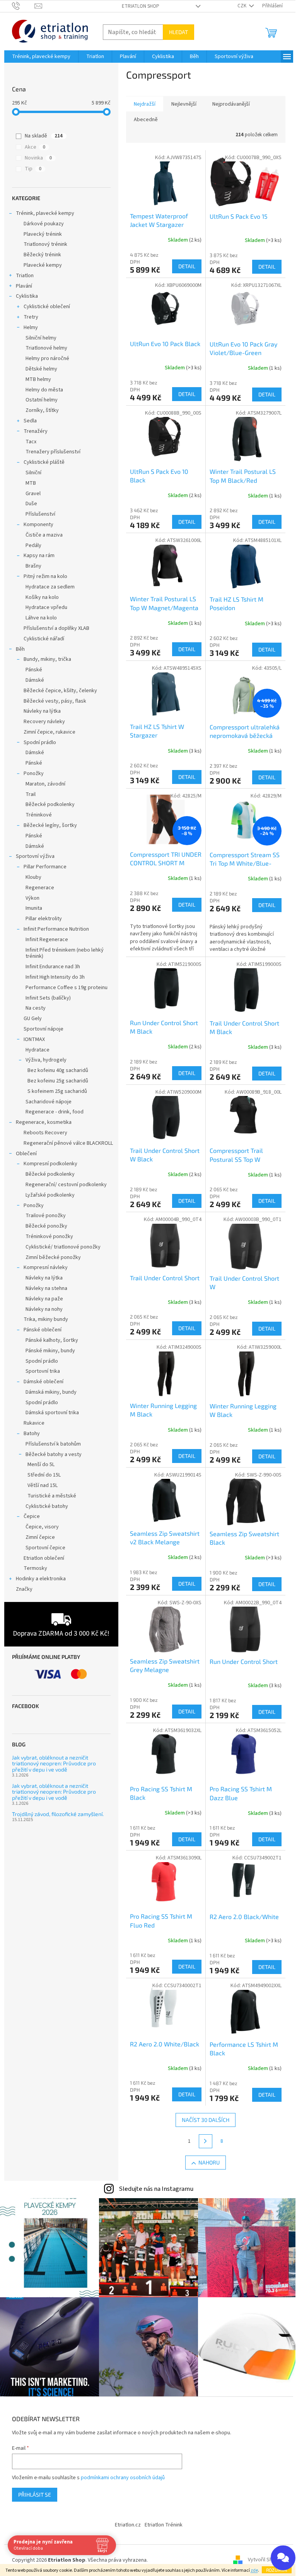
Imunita (34, 908)
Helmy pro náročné (47, 358)
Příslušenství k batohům (53, 1444)
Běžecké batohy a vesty (54, 1454)
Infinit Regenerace (47, 940)
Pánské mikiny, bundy (50, 1351)
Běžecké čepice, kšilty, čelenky (60, 691)
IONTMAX (34, 1039)
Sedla (30, 421)
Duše (31, 504)
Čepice (32, 1516)
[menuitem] (41, 57)
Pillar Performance (45, 867)
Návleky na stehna (46, 1288)
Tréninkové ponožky (49, 1237)
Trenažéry (36, 431)
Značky (24, 1589)
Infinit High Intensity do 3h (55, 977)
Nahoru (209, 2162)
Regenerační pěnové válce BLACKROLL (68, 1143)
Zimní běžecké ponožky (53, 1257)
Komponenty (38, 525)
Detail (187, 266)
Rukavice (34, 1423)
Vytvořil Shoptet (267, 2560)
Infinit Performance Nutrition (56, 929)
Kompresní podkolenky (50, 1164)
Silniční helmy (41, 338)
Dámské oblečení (44, 1382)
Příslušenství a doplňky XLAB (56, 628)
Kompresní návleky (46, 1267)
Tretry (31, 317)
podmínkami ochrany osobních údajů (123, 2478)
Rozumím (277, 2570)
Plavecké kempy (43, 265)
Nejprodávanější (231, 104)
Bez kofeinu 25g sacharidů (58, 1081)
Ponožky (34, 773)
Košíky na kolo (42, 597)
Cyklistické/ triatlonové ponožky (63, 1247)
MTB (31, 483)
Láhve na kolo (41, 618)
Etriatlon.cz (128, 2525)
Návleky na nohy (44, 1309)
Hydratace (38, 1050)
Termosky (35, 1568)
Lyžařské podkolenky (50, 1195)
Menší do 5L (41, 1465)
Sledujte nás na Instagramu (156, 2189)
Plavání (24, 286)
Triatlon (25, 276)
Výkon (32, 898)
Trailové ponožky (46, 1216)
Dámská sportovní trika (52, 1413)
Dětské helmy (41, 369)
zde (254, 2570)
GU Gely (33, 1019)
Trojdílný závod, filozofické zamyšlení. (58, 1814)
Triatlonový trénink (45, 244)
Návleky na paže (44, 1299)
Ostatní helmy (42, 400)
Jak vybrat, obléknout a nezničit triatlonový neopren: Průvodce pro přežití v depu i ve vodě (54, 1763)
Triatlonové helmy (46, 348)
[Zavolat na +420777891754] (23, 6)
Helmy (31, 328)
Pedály (33, 545)
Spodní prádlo (40, 743)
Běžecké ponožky (46, 1226)
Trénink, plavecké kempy (45, 213)
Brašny (33, 566)
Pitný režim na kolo (45, 576)
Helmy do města (44, 390)
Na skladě (44, 136)
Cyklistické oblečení (47, 307)
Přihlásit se (35, 2495)
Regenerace (40, 888)
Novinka (38, 158)
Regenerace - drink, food (55, 1112)
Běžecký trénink (42, 255)
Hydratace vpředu (46, 607)
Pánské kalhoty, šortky (52, 1340)
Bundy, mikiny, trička (47, 659)
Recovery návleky (44, 722)
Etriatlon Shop (141, 6)
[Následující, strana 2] (206, 2141)
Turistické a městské (52, 1496)
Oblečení (26, 1154)
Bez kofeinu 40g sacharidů (58, 1070)
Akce (35, 147)
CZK (242, 6)
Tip (33, 169)
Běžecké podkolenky (50, 804)
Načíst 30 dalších (206, 2120)
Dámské (35, 680)
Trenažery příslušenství (53, 452)
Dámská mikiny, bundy (51, 1392)
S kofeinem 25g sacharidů (57, 1091)
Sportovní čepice (45, 1548)
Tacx (31, 442)
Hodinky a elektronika (41, 1579)
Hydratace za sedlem (50, 587)
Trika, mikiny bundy (46, 1319)
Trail (31, 794)
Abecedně (146, 120)
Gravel (33, 494)
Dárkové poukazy (44, 224)
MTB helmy (38, 379)
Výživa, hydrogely (46, 1060)
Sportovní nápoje (44, 1029)
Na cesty (36, 1008)
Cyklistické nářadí (44, 639)
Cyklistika (27, 296)
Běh (20, 649)
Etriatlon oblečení (44, 1558)
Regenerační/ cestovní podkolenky (66, 1185)
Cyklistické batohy (47, 1506)
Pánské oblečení (43, 1330)
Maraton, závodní (45, 784)
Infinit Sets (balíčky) (48, 998)
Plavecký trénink (43, 234)
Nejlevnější (184, 104)
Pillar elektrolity (44, 919)
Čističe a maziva (44, 535)
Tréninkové (39, 815)
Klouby (33, 877)
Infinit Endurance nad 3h (53, 967)
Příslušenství (40, 514)
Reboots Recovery (45, 1133)
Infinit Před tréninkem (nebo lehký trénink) (65, 953)
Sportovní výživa (35, 856)
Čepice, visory (42, 1527)
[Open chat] (283, 2558)
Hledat (178, 32)
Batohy (32, 1434)
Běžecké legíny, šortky (50, 825)
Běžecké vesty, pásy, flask (55, 701)
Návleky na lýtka (42, 711)
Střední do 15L (44, 1475)
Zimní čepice (40, 1537)
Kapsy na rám (39, 556)
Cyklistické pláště (44, 462)
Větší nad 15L (43, 1485)
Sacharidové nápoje (49, 1102)
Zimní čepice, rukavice (49, 732)
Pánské (34, 670)
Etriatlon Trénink (164, 2525)
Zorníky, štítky (42, 410)
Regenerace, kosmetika (44, 1122)
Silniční (33, 473)
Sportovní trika (43, 1371)
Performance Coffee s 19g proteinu (67, 988)
